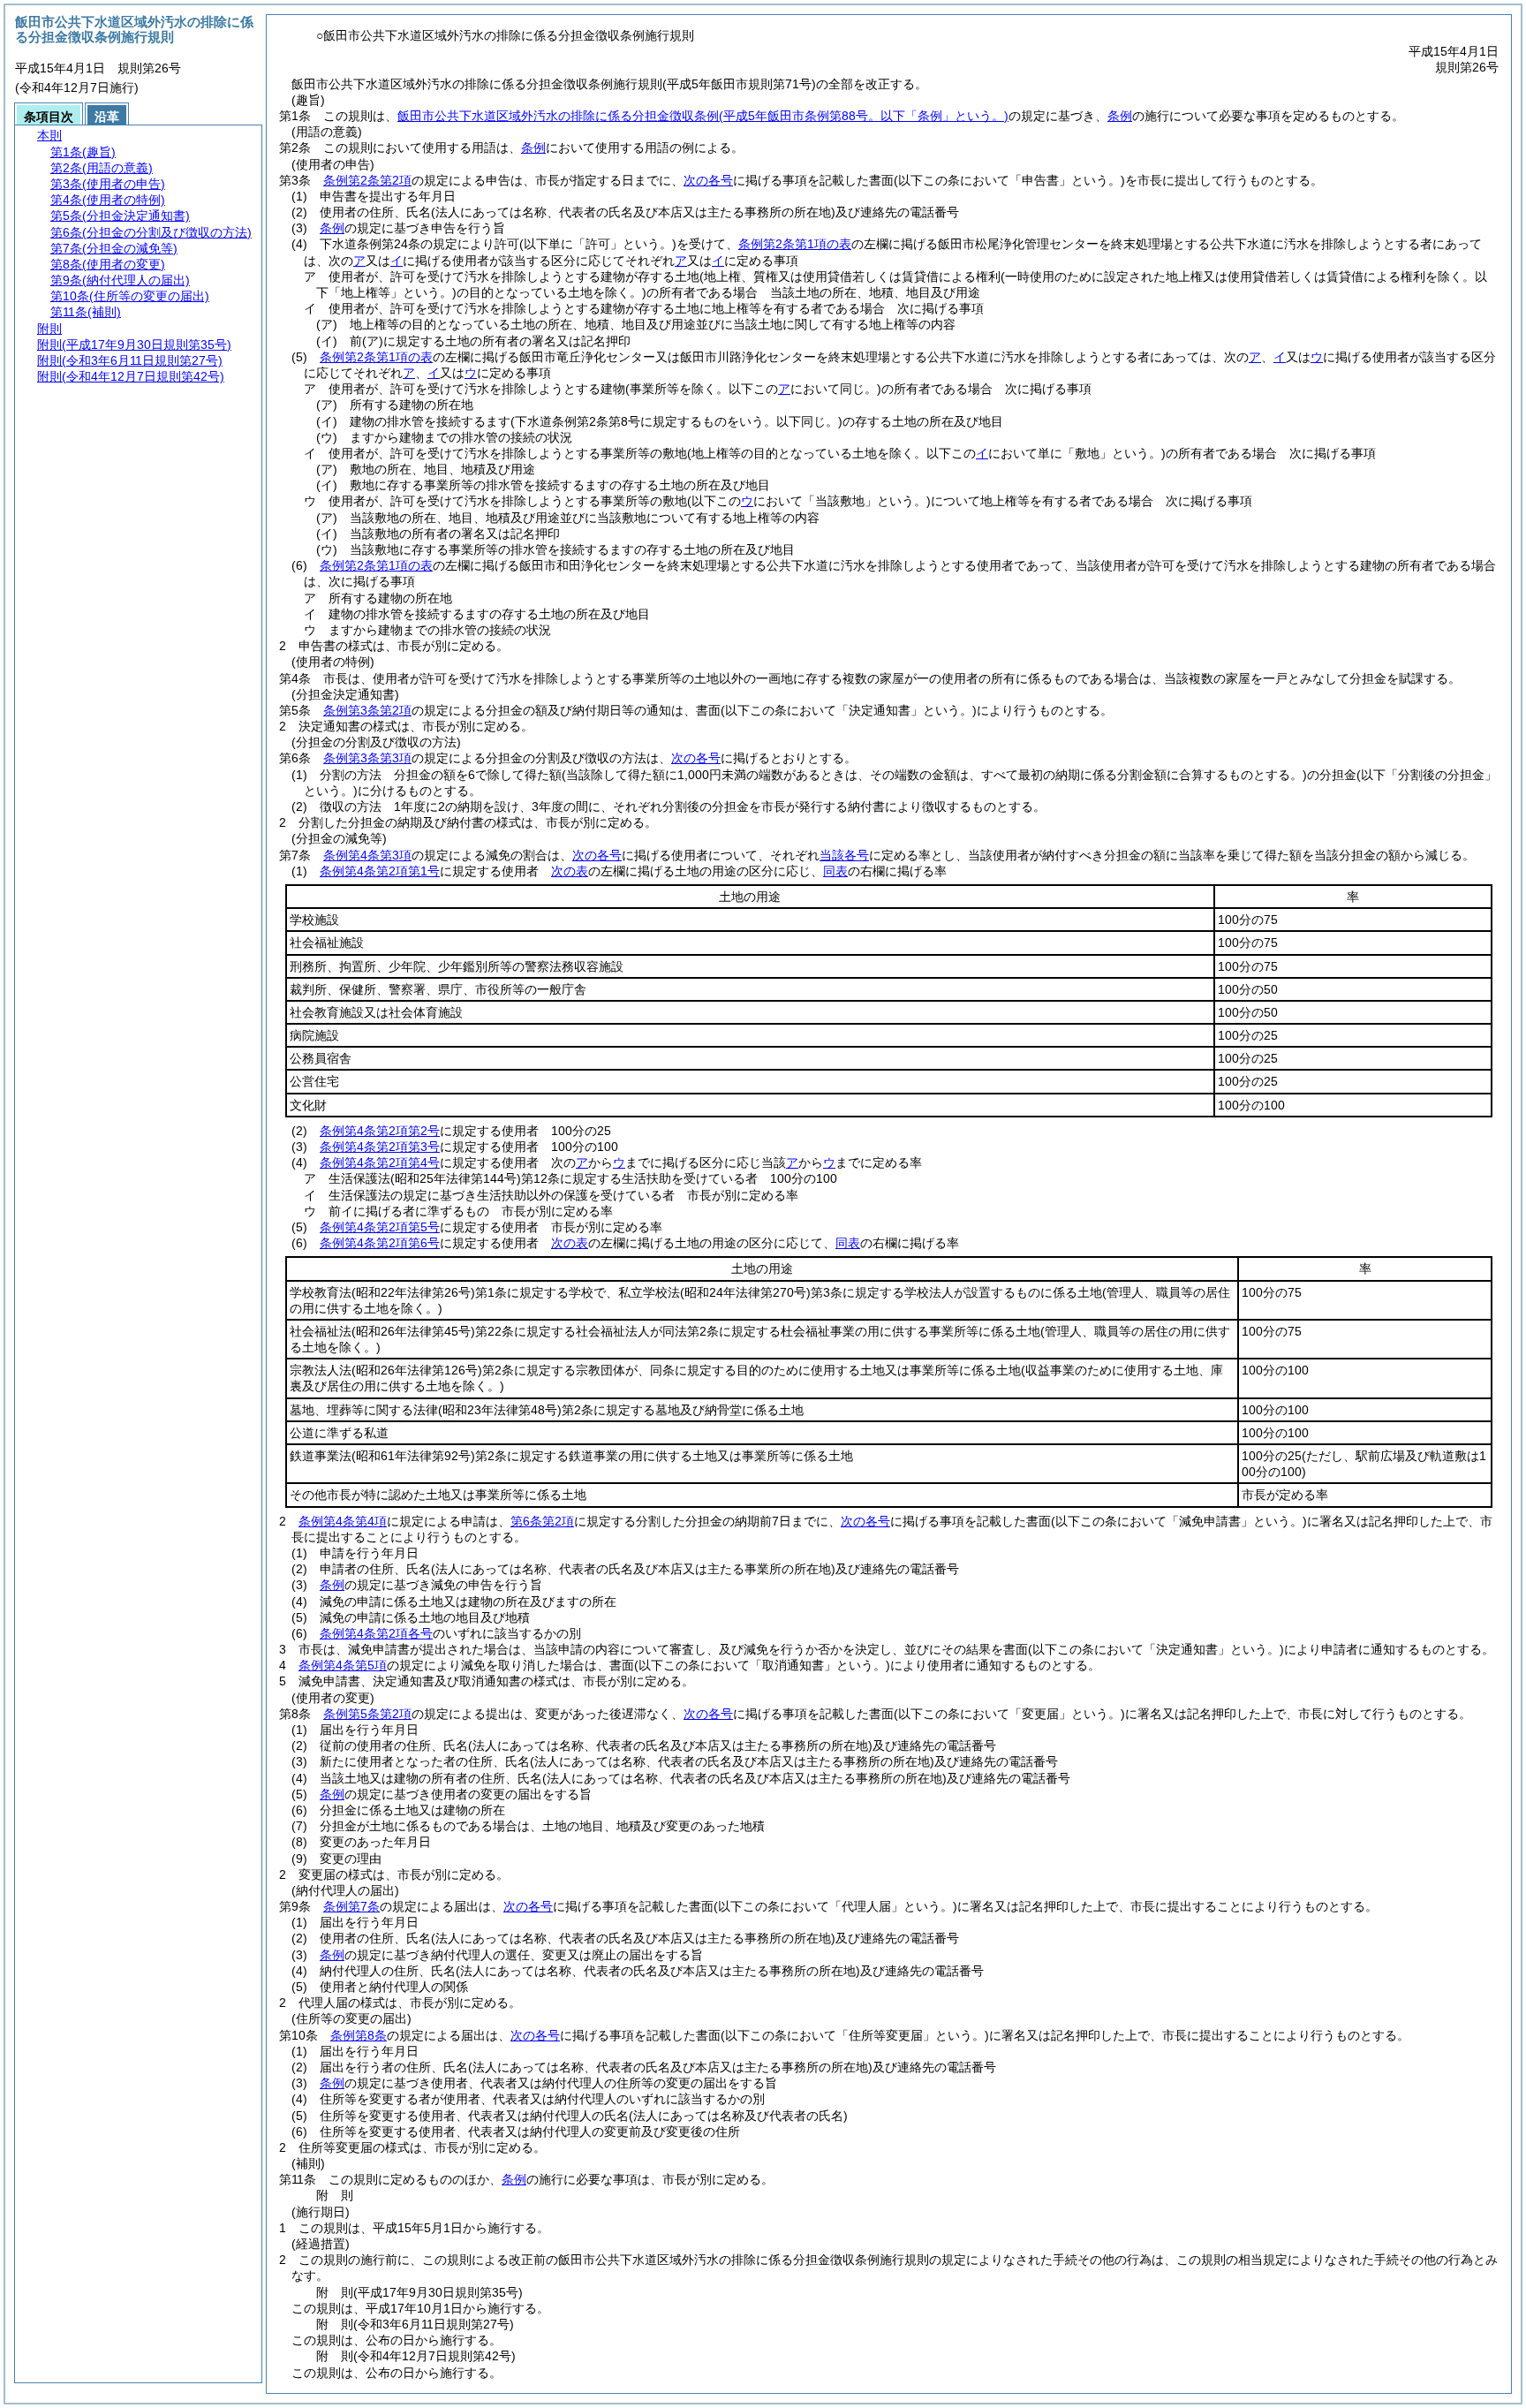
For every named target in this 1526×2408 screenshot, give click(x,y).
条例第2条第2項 (367, 180)
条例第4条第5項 (343, 1665)
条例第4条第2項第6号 (380, 1243)
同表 (835, 871)
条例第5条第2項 (367, 1714)
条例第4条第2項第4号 (380, 1162)
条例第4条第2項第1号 (380, 871)
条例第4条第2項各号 (376, 1633)
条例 (1120, 116)
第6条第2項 (542, 1521)
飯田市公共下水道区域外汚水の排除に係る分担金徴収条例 (703, 116)
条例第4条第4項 (343, 1521)
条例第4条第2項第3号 (380, 1147)
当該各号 (844, 855)
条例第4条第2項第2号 (380, 1131)
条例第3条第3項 (367, 758)
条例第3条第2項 (367, 710)
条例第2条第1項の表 (795, 244)
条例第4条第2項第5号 (380, 1227)
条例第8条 (359, 2035)
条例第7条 (351, 1906)
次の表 (570, 871)
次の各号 (708, 180)
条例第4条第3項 (367, 855)
